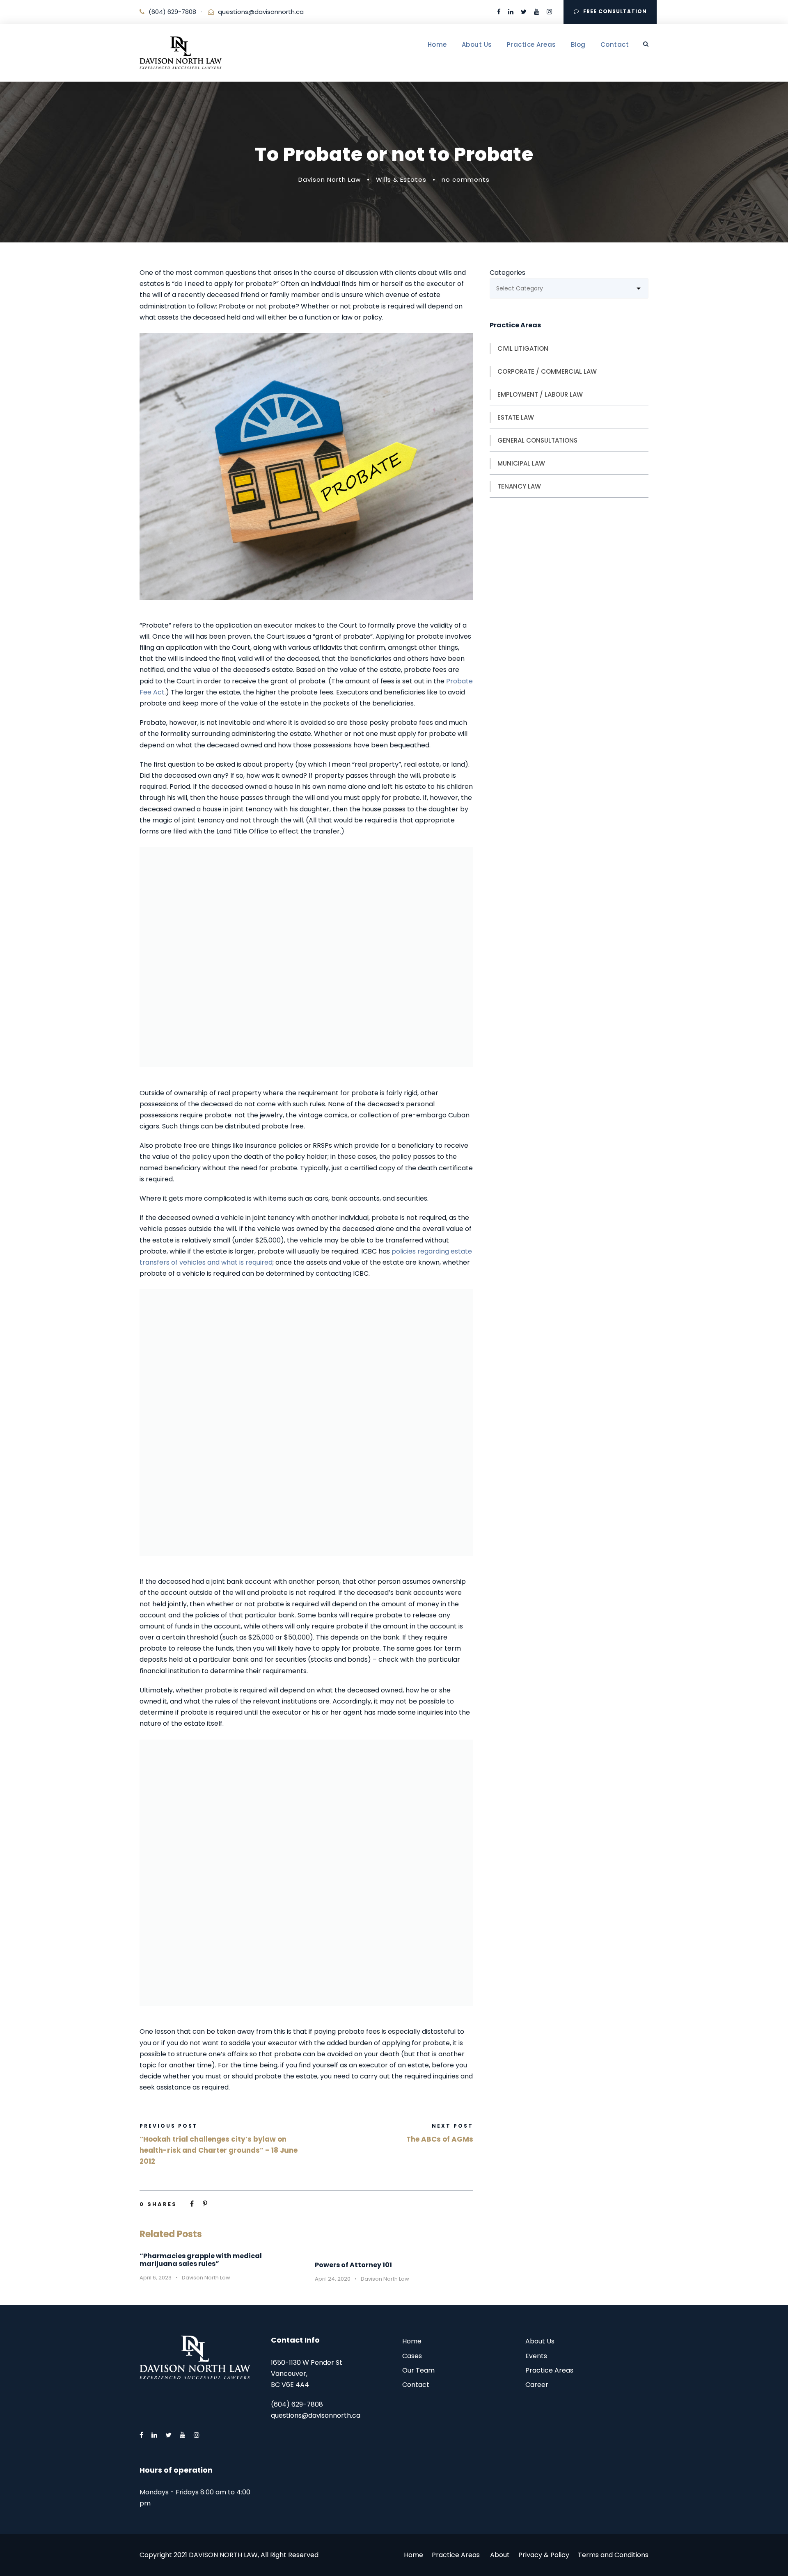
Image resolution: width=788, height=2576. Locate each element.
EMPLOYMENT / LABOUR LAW (540, 394)
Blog (578, 45)
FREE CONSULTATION (615, 11)
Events (536, 2356)
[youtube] (537, 12)
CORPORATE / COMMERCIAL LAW (547, 371)
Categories (507, 273)
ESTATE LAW (516, 417)
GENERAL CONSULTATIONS (537, 440)
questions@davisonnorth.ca (261, 12)
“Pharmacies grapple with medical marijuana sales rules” (201, 2260)
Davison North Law (330, 179)
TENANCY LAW (519, 486)
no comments (466, 179)
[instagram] (549, 12)
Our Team (418, 2370)
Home (437, 45)
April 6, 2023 (156, 2278)
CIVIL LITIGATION (523, 348)
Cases (412, 2356)
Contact (615, 45)
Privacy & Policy (544, 2555)
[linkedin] (511, 12)
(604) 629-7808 (172, 12)
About (500, 2555)
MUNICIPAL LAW (521, 463)
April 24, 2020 (333, 2279)
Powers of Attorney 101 (353, 2265)
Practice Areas (531, 45)
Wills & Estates (401, 179)
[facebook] (499, 12)
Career (537, 2385)
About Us (477, 45)
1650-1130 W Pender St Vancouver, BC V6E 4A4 (307, 2374)
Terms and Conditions (613, 2555)
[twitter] (524, 12)
